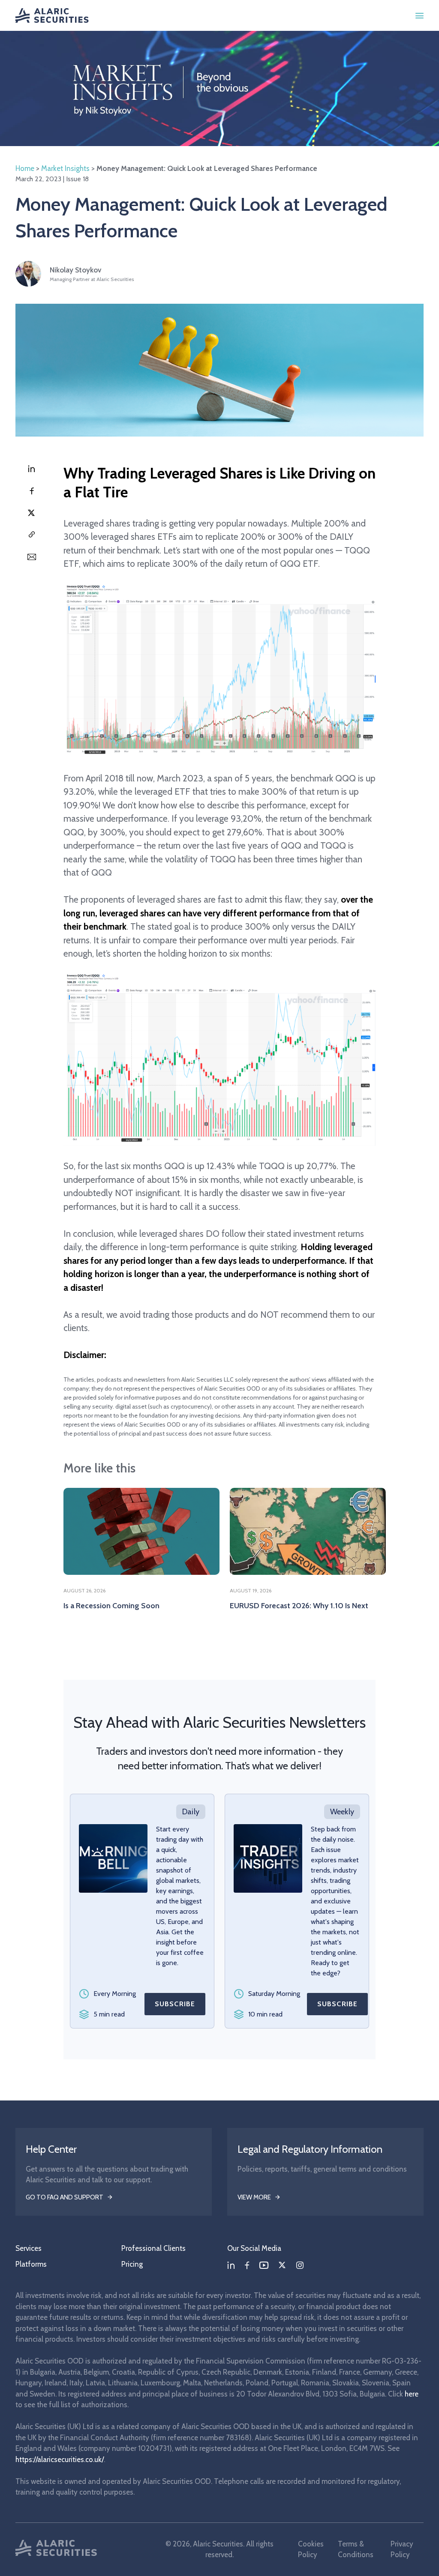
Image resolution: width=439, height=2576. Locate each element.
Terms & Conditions (356, 2549)
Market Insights (65, 168)
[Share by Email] (32, 557)
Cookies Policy (311, 2549)
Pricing (132, 2264)
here (412, 2394)
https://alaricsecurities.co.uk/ (60, 2459)
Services (29, 2248)
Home (25, 168)
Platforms (31, 2264)
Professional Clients (153, 2248)
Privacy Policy (402, 2549)
